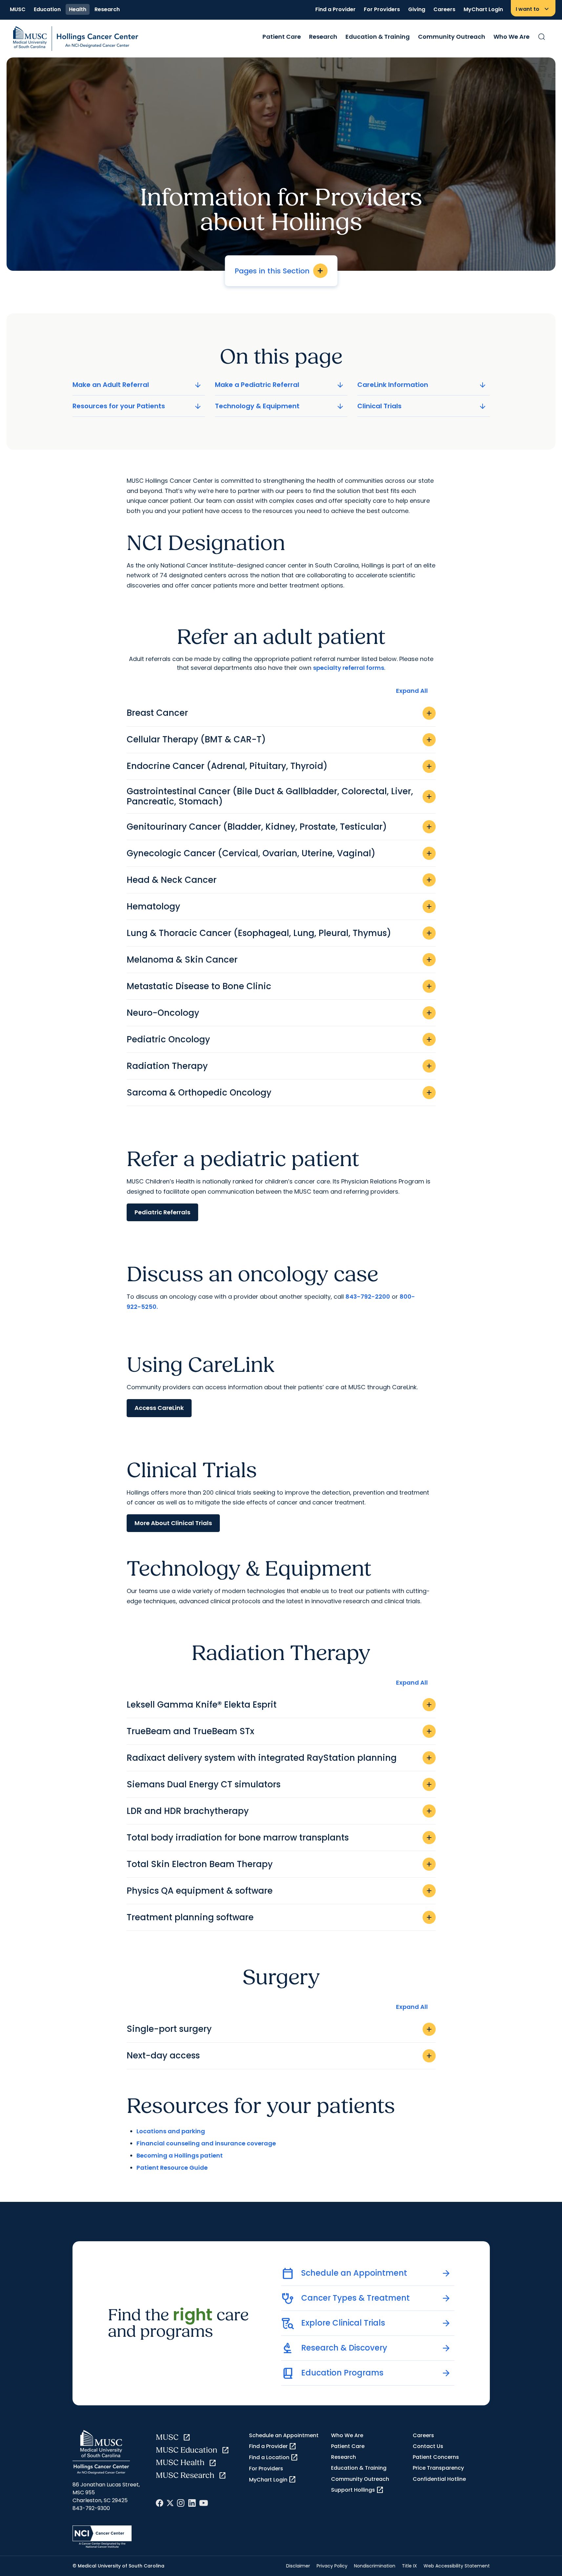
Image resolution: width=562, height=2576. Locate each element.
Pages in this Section (279, 271)
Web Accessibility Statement (457, 2566)
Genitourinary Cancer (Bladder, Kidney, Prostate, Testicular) (280, 827)
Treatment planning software (280, 1917)
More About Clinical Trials (173, 1523)
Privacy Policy (332, 2566)
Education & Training (378, 37)
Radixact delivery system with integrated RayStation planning (280, 1758)
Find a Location (274, 2458)
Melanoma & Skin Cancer (280, 960)
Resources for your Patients (137, 406)
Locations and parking (171, 2131)
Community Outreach (452, 37)
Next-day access (280, 2055)
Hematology (280, 906)
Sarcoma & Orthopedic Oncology (280, 1093)
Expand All (412, 691)
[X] (170, 2503)
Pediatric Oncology (280, 1039)
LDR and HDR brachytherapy (280, 1811)
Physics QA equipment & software (280, 1891)
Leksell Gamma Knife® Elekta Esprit (280, 1705)
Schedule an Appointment (284, 2435)
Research (107, 9)
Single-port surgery (280, 2029)
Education (47, 9)
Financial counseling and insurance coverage (206, 2143)
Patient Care (282, 37)
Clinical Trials (422, 406)
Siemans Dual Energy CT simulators (280, 1784)
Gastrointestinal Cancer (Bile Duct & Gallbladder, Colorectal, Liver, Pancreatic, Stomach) (280, 796)
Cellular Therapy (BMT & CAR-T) (280, 739)
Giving (417, 9)
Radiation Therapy (280, 1066)
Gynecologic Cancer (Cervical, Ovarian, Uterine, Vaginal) (280, 853)
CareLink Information (422, 385)
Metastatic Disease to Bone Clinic (280, 986)
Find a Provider (335, 9)
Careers (444, 9)
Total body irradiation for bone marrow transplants (280, 1838)
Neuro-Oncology (280, 1013)
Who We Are (511, 37)
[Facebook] (160, 2503)
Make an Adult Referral (137, 385)
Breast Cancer (280, 713)
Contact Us (428, 2446)
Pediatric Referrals (162, 1212)
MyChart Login (483, 9)
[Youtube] (204, 2503)
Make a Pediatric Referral (280, 385)
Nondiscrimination (375, 2566)
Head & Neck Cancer (280, 880)
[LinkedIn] (192, 2503)
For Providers (382, 9)
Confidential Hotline (439, 2479)
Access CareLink (159, 1408)
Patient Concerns (436, 2457)
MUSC (18, 9)
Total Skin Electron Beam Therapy (280, 1864)
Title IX (409, 2566)
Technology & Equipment (280, 406)
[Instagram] (181, 2503)
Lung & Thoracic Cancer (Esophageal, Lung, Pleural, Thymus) (280, 933)
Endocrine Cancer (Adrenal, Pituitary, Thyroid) (280, 766)
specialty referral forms (349, 668)
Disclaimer (298, 2566)
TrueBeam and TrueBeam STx (280, 1731)
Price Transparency (438, 2468)
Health (78, 9)
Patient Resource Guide (172, 2168)
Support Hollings (357, 2490)
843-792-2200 (368, 1297)
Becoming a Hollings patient (180, 2155)
